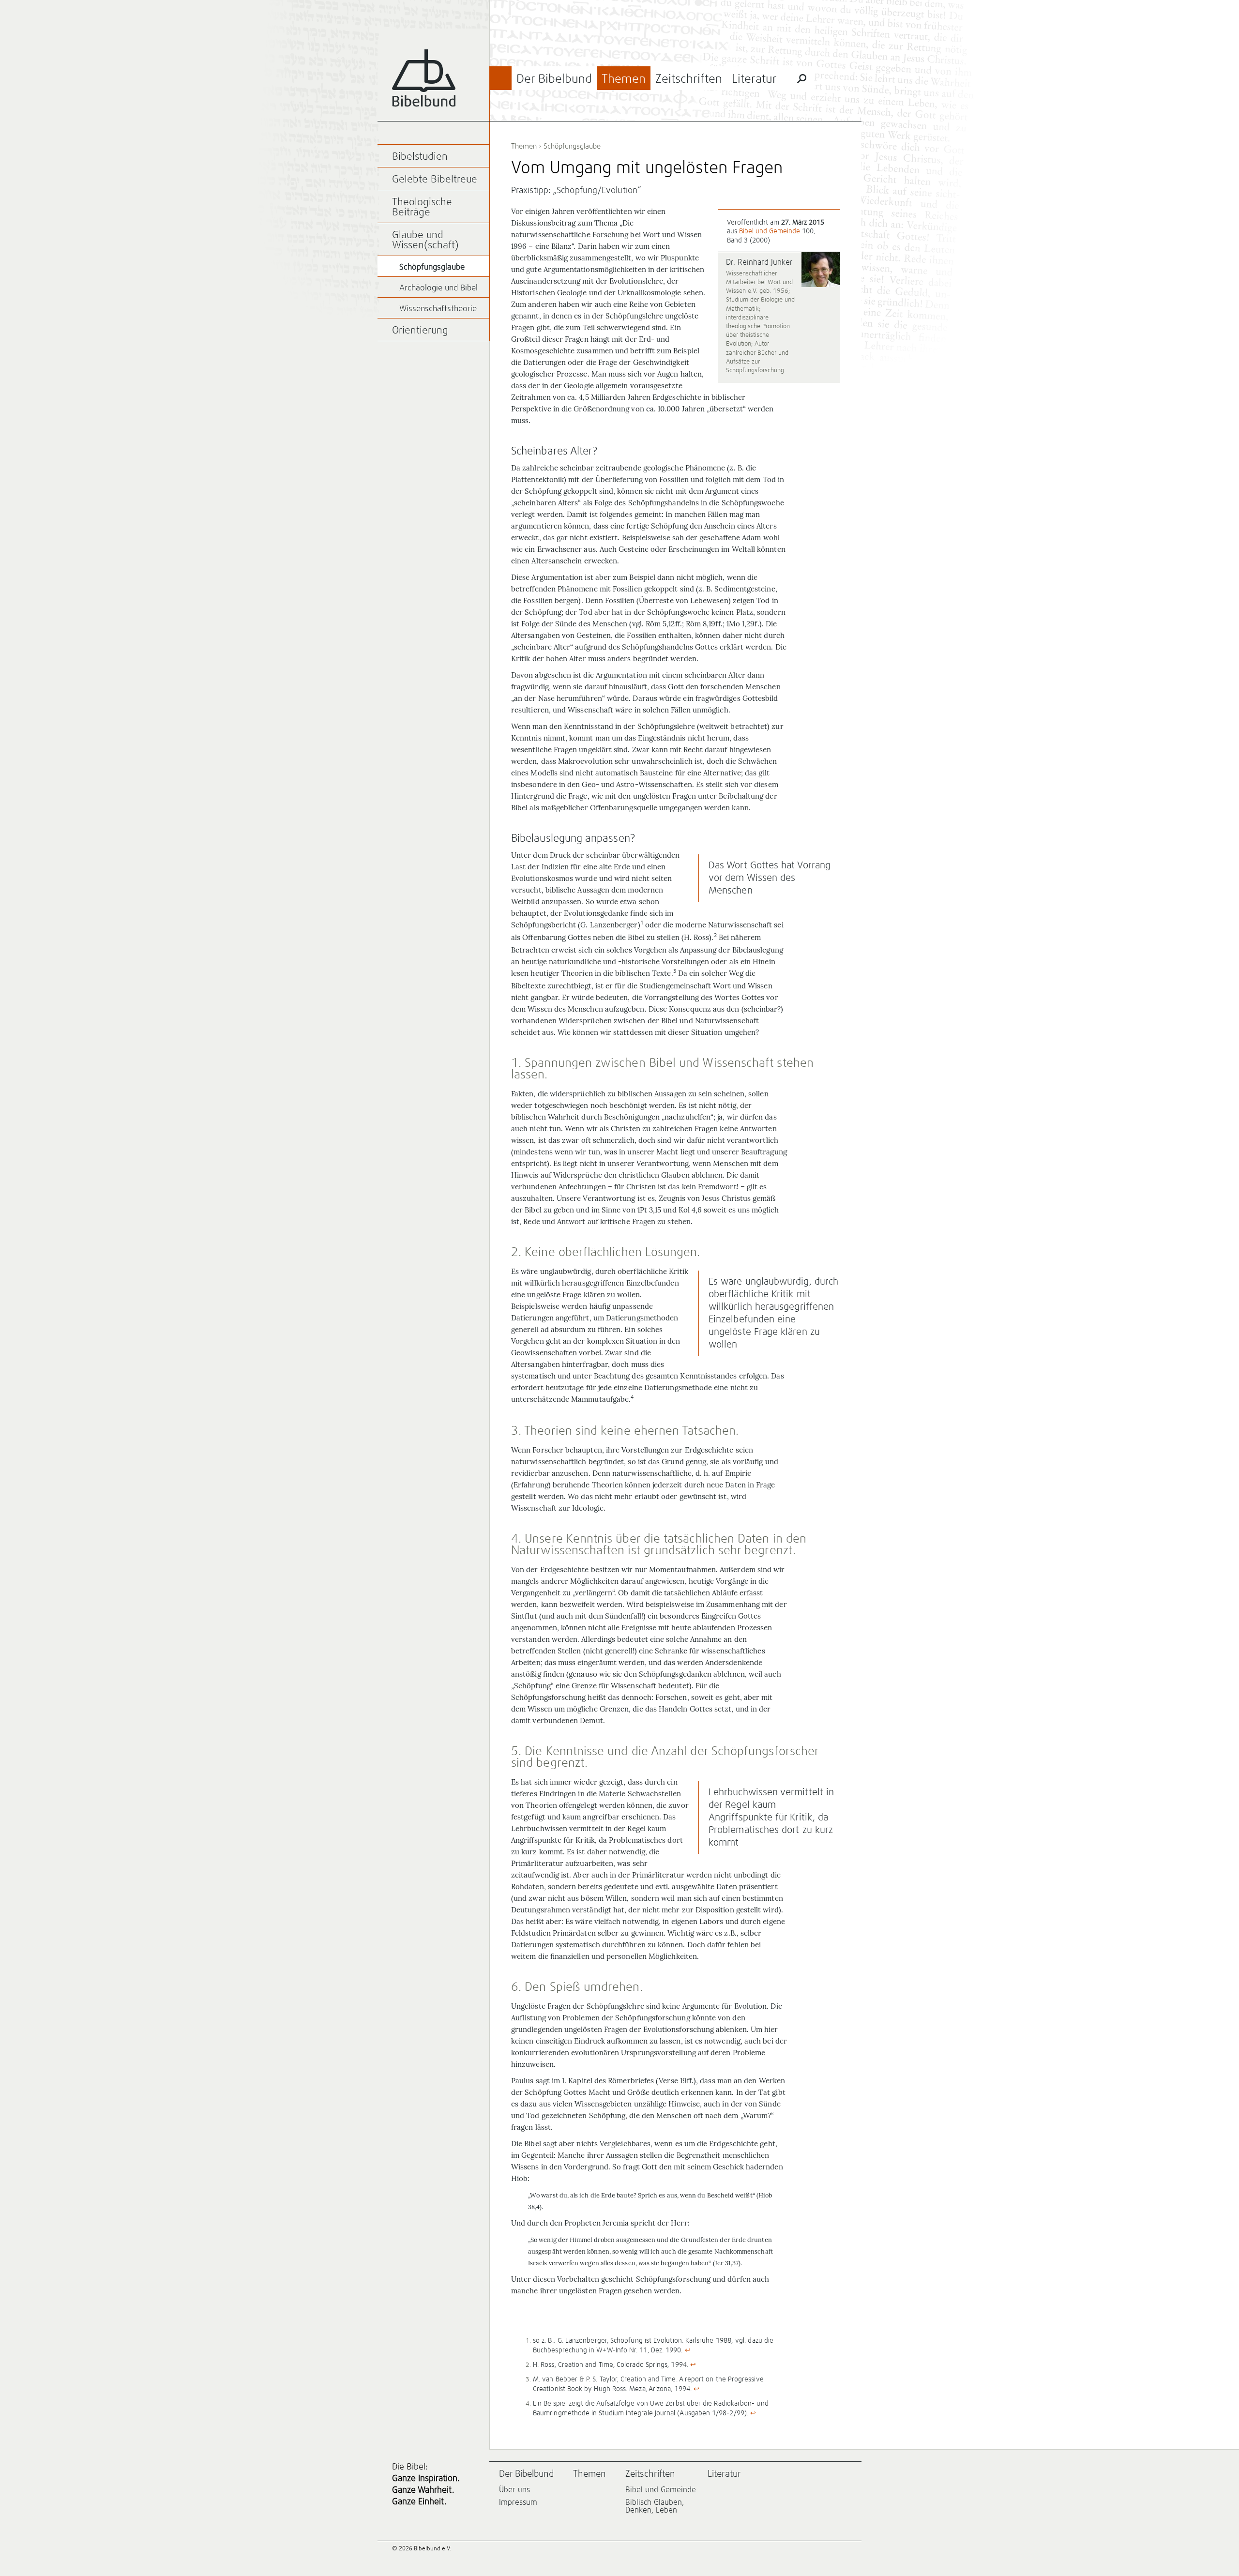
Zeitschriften (689, 79)
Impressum (518, 2502)
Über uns (514, 2490)
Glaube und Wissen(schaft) (425, 241)
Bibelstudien (420, 157)
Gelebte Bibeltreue (435, 180)
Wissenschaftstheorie (438, 309)
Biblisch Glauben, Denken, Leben (655, 2506)
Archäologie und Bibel (438, 288)
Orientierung (420, 331)
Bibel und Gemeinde (770, 231)
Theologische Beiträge (422, 208)
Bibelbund (424, 78)
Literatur (754, 79)
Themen (624, 79)
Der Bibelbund (554, 79)
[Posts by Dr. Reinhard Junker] (821, 270)
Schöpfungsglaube (572, 146)
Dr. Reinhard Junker (759, 262)
